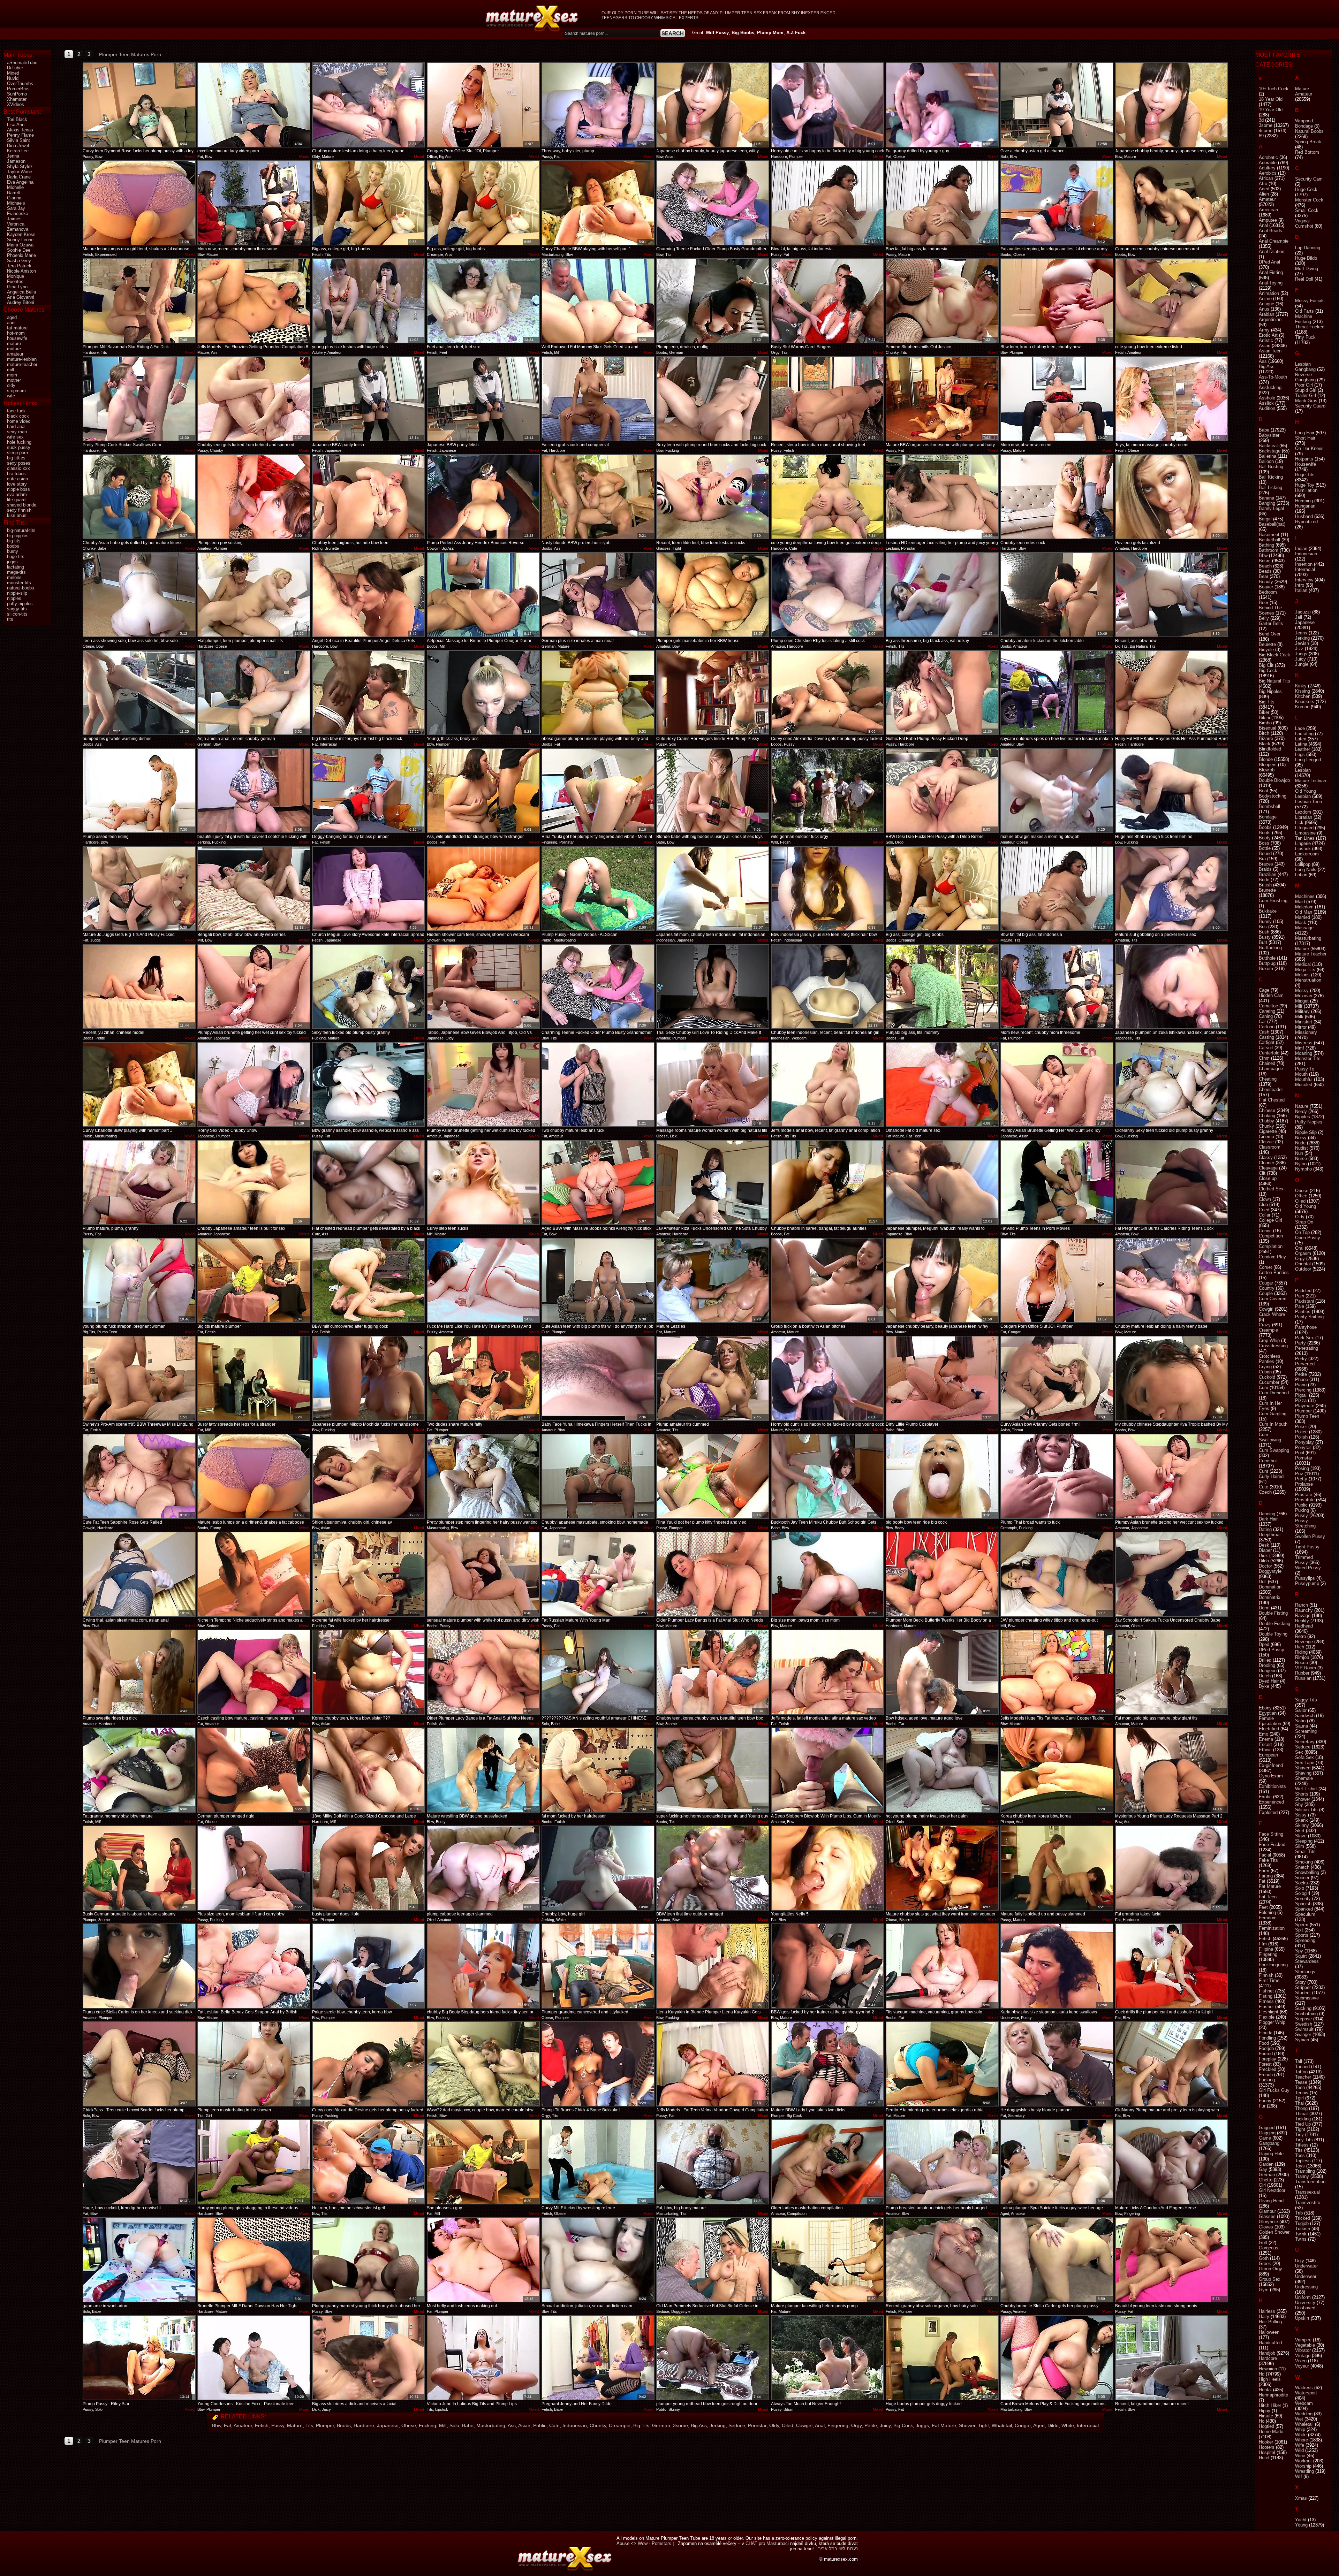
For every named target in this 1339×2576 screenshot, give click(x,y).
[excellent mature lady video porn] (254, 105)
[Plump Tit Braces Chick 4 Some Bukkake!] (598, 2064)
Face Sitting (1271, 1834)
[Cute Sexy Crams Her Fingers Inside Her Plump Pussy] (713, 693)
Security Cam (1309, 179)
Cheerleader (1271, 1089)
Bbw (217, 2425)
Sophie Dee (19, 250)
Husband (1304, 516)
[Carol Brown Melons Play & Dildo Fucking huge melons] (1057, 2358)
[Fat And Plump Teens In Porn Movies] (1057, 1182)
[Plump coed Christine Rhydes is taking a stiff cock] (827, 595)
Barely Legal (1271, 508)
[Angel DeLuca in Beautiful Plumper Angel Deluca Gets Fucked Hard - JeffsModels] (369, 595)
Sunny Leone (20, 240)
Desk (1264, 1545)
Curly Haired (1271, 1476)
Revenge (1304, 1642)
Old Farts (1304, 311)
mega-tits (16, 572)
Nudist (1302, 1148)
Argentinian (1270, 319)
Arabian (1266, 314)
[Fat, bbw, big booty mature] (713, 2162)
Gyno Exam (1271, 1776)
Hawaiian (1268, 2369)
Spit (1299, 1930)
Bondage (1268, 817)
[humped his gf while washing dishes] (139, 693)
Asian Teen (1270, 351)
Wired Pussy (1308, 1568)
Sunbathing (1306, 2014)
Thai (1299, 2103)
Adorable (1268, 163)
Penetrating (1307, 1348)
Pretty (1301, 1479)
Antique (1266, 304)
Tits (309, 2425)
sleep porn (17, 453)
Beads (1265, 571)
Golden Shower (1274, 2232)
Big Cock (903, 2425)
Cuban (1265, 1372)
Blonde (1266, 759)
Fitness (1266, 2001)
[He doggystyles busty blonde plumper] (1057, 2064)
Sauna (1302, 1726)
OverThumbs (20, 83)
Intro (1300, 585)
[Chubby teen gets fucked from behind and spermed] (254, 399)
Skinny (1302, 1825)
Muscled (1304, 1085)
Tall (1299, 2061)
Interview (1304, 580)
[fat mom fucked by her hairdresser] (598, 1770)
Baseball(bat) (1272, 524)
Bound (1265, 853)
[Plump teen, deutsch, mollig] (713, 301)
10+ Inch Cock (1274, 89)
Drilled (1265, 1660)
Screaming (1306, 1731)
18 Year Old (1271, 99)
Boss (1264, 843)
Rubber (1302, 1673)
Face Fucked (1272, 1845)
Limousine (1305, 833)
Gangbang (1269, 2143)
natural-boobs (21, 588)
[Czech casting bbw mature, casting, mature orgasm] (254, 1672)
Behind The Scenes (1270, 610)
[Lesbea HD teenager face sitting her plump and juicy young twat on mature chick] (942, 497)
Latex (1301, 739)
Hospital (1267, 2452)
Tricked (1303, 2218)
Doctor (1265, 1566)
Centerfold (1269, 1053)
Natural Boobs (1309, 131)
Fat (228, 2425)
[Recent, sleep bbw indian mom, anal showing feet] (827, 399)
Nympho (1303, 1169)
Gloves (1266, 2227)
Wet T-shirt (1306, 1789)
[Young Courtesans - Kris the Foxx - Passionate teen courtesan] (254, 2358)
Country (1267, 1288)
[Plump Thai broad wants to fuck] (1057, 1476)
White (1068, 2425)
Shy (1299, 1804)
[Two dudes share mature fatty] (483, 1378)
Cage (1264, 990)
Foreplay (1268, 2059)
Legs (1300, 754)
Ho (1262, 2421)
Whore (1302, 2440)
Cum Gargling (1273, 1414)
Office (1301, 1196)
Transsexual (1307, 2192)
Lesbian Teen (1308, 802)
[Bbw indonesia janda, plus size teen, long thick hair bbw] (827, 889)
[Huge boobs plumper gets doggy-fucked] (942, 2358)
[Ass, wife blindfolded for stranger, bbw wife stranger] (483, 791)
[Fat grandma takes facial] (1172, 1868)
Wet (1299, 2419)
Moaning (1304, 1053)
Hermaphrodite (1273, 2395)
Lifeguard (1304, 828)
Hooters (1267, 2447)
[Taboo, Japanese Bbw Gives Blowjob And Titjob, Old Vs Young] (483, 986)
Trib (1299, 2213)
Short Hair (1305, 438)
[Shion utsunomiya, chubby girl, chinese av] (369, 1476)
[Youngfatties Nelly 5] (827, 1868)
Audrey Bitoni (21, 302)
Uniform (1303, 2297)
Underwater (1306, 2266)
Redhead (1304, 1626)
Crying (1265, 1367)
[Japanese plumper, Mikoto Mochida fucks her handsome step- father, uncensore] (369, 1378)
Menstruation (1308, 980)
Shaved (1303, 1768)
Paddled (1303, 1291)
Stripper (1303, 1987)
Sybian (1302, 2040)
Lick (1299, 822)
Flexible (1267, 2017)
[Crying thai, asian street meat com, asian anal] (139, 1574)
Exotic (1265, 1797)
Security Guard (1310, 406)
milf (11, 370)
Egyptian (1268, 1713)
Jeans (1301, 633)
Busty (1265, 937)
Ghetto (1266, 2180)
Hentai (1265, 2390)
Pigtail (1301, 1395)
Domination (1270, 1587)
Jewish (1302, 643)
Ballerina (1268, 456)
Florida (1266, 2033)
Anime (1265, 299)
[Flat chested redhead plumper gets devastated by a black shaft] (369, 1182)
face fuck (16, 411)
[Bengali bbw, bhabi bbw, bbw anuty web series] (254, 889)
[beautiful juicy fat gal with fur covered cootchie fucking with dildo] (254, 791)
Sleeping (1304, 1841)
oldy (11, 385)
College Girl (1270, 1220)
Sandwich (1305, 1716)
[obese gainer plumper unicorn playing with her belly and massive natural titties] (598, 693)
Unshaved (1305, 2308)
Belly (1264, 618)
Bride (1264, 880)
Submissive (1307, 1998)
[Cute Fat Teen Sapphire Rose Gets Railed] (139, 1476)
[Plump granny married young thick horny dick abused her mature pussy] (369, 2260)
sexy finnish (19, 510)
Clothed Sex (1271, 1189)
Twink (1301, 2234)
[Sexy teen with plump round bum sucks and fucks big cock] (713, 399)
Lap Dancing (1308, 248)
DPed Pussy (1272, 1650)
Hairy (1264, 2316)
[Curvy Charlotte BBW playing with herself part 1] (598, 203)
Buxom (1266, 969)
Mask (1301, 923)
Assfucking (1270, 387)
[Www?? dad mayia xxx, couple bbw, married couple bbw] (483, 2064)
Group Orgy (1270, 2269)
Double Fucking (1274, 1624)
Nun (1299, 1153)
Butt (1263, 942)
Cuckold (1267, 1377)
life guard (16, 500)
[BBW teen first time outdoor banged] (713, 1868)
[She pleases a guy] (483, 2162)
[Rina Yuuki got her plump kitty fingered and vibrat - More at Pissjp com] (598, 791)
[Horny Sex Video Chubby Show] (254, 1084)
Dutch (1265, 1676)
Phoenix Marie (21, 255)
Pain (1300, 1296)
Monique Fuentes (16, 279)
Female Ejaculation (1270, 1721)
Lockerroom (1307, 854)
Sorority (1303, 1899)
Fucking (428, 2425)
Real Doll (1304, 279)
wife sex (15, 437)
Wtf (1299, 2476)
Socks (1302, 1883)
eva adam (17, 494)
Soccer (1302, 1878)
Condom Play (1272, 1257)
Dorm (1264, 1608)
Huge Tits (1305, 475)
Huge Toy (1305, 485)
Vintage (1303, 2356)
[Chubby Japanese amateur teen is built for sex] (254, 1182)
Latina (1301, 744)
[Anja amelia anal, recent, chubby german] (254, 693)
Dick (1263, 1556)
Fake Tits (1268, 1860)
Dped (1264, 1644)
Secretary (1305, 1742)
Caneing (1267, 1011)
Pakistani (1304, 1301)
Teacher (1303, 2077)
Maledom (1304, 907)
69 (1261, 136)
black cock (18, 416)
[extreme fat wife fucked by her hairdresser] (369, 1574)
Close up (1268, 1178)
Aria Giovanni (21, 297)
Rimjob (1302, 1657)
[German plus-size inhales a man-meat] (598, 595)
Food (1264, 2043)
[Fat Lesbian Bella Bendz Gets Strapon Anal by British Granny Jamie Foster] (254, 1966)
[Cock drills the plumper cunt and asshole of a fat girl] (1172, 1966)
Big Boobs (743, 33)
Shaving (1303, 1773)
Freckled (1268, 2069)
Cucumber (1269, 1382)
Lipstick (1303, 849)
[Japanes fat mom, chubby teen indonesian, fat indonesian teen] (713, 889)
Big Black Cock (1274, 655)
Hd (1262, 2374)
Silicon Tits (1306, 1810)
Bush (1264, 932)
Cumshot (1268, 1461)
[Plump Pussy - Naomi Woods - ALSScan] (598, 889)
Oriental (1303, 1264)
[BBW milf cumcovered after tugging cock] (369, 1280)
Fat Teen (1268, 1897)
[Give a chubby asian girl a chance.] (1057, 105)
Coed (1264, 1210)
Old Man (1304, 912)
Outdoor (1303, 1269)
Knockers (1305, 702)
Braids (1265, 869)
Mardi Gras (1306, 401)
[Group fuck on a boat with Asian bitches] (827, 1280)
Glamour (1267, 2211)
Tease (1301, 2082)
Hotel (1264, 2458)
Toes (1300, 2155)
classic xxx (18, 468)
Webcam (1304, 2403)
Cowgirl (804, 2425)
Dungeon (1268, 1671)
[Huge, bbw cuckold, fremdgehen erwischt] (139, 2162)
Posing (1302, 1468)
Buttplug (1267, 963)
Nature (1302, 1106)
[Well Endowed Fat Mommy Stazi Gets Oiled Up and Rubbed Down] (598, 301)
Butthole (1267, 958)
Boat (1264, 791)
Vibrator (1303, 2350)
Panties (1303, 1312)
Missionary (1306, 1032)
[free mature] (532, 18)
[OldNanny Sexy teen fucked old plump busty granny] (1172, 1084)
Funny (1265, 2101)
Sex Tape (1305, 1763)
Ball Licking (1270, 487)
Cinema (1266, 1137)
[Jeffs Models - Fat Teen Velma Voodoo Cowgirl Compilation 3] (713, 2064)
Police (1301, 1432)
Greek (1265, 2263)
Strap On (1304, 1222)
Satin (1300, 1721)
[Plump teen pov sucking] (254, 497)
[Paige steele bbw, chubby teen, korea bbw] (369, 1966)
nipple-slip (17, 593)
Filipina (1266, 1949)
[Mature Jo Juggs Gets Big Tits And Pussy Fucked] (139, 889)
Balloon (1266, 461)
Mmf (1300, 1048)
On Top (1302, 1232)
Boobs (344, 2425)
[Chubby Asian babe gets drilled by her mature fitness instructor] (139, 497)
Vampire (1303, 2340)
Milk (1299, 1017)
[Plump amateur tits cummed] (713, 1378)
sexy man (17, 432)
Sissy (1301, 1815)
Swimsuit (1304, 2029)
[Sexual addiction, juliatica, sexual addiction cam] (598, 2260)
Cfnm (1264, 1058)
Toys (1300, 2166)
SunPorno (17, 94)
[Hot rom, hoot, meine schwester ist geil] (369, 2162)
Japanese (388, 2425)
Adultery (1267, 168)
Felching (1267, 1912)
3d (1261, 120)
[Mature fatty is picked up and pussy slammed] (1057, 1868)
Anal (820, 2425)
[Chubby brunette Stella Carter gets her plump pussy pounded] (1057, 2260)
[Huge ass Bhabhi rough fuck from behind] (1172, 791)
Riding (1301, 1652)
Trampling (1305, 2171)
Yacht (1301, 2520)
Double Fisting (1273, 1613)
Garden (1266, 2164)
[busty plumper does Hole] (369, 1868)
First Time (1269, 1980)
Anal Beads (1270, 231)
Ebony (1265, 1708)
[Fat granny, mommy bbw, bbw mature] (139, 1770)
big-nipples (18, 536)
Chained (1267, 1063)
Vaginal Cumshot (1304, 223)
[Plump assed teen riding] (139, 791)
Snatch (1302, 1867)
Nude (1300, 1143)
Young (1301, 2525)
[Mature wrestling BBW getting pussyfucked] (483, 1770)
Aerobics (1268, 173)
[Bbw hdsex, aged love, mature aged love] (942, 1672)
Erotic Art (1268, 335)
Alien (1264, 194)
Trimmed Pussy (1304, 1560)
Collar (1265, 1215)
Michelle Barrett (15, 190)
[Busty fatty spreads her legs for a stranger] (254, 1378)
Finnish (1266, 1975)
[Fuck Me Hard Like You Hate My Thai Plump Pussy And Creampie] (483, 1280)
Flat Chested (1272, 1100)
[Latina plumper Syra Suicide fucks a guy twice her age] (1057, 2162)
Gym (1264, 2290)
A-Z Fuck (796, 33)
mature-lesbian (22, 359)
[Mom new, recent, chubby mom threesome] (254, 203)
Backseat (1268, 446)
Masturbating (491, 2425)
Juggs (922, 2425)
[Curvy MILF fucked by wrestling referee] (598, 2162)
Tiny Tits (1304, 2140)
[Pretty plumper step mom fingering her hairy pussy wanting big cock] (483, 1476)
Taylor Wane (20, 172)
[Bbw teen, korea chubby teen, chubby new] (1057, 301)
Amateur (243, 2425)
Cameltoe (1268, 1006)
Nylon (1301, 1164)
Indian (1301, 548)
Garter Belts (1271, 623)
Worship (1303, 2466)
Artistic (1266, 340)
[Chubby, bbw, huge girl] (598, 1868)
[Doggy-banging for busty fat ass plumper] (369, 791)
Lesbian (1303, 770)
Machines (1305, 896)
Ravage (1303, 1615)
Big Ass (699, 2425)
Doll (1263, 1582)
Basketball (1269, 540)
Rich (1300, 1647)
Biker (1264, 712)
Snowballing (1307, 1872)
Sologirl (1303, 1893)
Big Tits (641, 2425)
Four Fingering (1273, 1965)
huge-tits (16, 557)
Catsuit (1266, 1048)
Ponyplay (1304, 1442)
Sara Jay (16, 208)
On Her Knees (1309, 448)
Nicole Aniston (21, 271)
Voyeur (1302, 2366)
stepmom (16, 391)
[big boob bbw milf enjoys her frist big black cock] (369, 693)
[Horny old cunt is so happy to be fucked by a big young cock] (827, 105)
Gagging (1267, 2133)
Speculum (1305, 1914)
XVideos (16, 104)
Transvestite (1308, 2202)
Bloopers (1268, 765)
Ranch (1302, 1605)
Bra (1262, 859)
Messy (1302, 990)
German (661, 2425)
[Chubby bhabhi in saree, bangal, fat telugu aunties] (827, 1182)
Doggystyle (1270, 1571)
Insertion (1304, 564)
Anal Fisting (1271, 272)
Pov (1299, 1474)
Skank (1302, 1820)
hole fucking (19, 442)
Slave (1301, 1836)
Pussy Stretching (1305, 1523)
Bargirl (1265, 519)
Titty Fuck (1305, 337)
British (1265, 885)
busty (13, 551)
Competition (1271, 1236)
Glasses (1267, 2216)
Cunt (1264, 1471)
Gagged (1267, 2128)
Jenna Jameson (16, 159)
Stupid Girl (1306, 390)
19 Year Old (1271, 110)
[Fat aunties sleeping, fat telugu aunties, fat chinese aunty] (1057, 203)
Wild (1299, 2450)
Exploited (1268, 1812)
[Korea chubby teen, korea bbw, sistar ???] (369, 1672)
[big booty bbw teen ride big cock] (942, 1476)
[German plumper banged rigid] (254, 1770)
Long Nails (1306, 870)
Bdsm (1265, 561)
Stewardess (1307, 1961)
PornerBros (18, 89)
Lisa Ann (16, 125)
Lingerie (1303, 843)
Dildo (1053, 2425)
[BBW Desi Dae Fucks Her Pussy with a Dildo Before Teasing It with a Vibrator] (942, 791)
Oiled (788, 2425)
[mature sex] (564, 2558)
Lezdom (1303, 812)
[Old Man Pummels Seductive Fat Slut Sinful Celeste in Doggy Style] (713, 2260)
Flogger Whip (1272, 2022)
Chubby (1266, 1121)
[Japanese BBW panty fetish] (369, 399)
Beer (1264, 603)
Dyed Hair (1269, 1681)
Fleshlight (1269, 2012)
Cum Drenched (1274, 1393)
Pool (1300, 1453)
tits (10, 619)
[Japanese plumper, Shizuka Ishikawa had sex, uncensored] (1172, 986)
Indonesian (575, 2425)
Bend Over (1270, 634)
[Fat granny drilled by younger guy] (942, 105)
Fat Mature (944, 2425)
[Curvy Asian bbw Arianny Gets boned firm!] (1057, 1378)
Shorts (1302, 1794)
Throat (1302, 2114)
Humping (1304, 501)
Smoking (1304, 1862)
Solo (454, 2425)
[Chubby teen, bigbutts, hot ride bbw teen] (369, 497)
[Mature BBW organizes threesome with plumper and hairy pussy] (942, 399)
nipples (14, 598)
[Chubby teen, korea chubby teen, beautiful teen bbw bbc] (713, 1672)
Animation (1269, 293)
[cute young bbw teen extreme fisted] (1172, 301)
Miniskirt (1304, 1022)
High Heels (1270, 2379)
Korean (1302, 707)
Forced (1266, 2054)
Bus (1263, 927)
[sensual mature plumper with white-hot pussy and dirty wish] (483, 1574)
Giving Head (1271, 2201)
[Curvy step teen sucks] (483, 1182)
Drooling (1267, 1665)
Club (1263, 1205)
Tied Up (1303, 2124)
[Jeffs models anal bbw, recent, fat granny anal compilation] (827, 1084)
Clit (1262, 1173)
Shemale (1304, 1778)
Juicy (885, 2425)
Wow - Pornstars (655, 2543)
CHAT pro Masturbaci (767, 2543)
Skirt (1300, 1831)
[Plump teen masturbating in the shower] (254, 2064)
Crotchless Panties (1270, 1359)
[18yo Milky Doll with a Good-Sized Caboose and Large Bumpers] (369, 1770)
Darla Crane (19, 177)
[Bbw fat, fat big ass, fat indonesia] (827, 203)
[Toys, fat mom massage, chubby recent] (1172, 399)
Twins (1301, 2239)
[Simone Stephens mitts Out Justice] (942, 301)
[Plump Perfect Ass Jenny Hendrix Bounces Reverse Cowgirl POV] (483, 497)
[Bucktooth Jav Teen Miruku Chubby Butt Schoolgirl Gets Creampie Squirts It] (827, 1476)
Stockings (1305, 1972)
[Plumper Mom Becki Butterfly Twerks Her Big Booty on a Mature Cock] (942, 1574)
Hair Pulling (1270, 2322)
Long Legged (1308, 760)
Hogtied (1266, 2426)
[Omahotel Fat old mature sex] (942, 1084)
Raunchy (1304, 1610)
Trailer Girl (1306, 395)
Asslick (1266, 403)
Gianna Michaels (16, 200)
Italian (1301, 590)
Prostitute (1305, 1500)
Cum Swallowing (1270, 1437)
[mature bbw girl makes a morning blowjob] (1057, 791)
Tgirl (1299, 2098)
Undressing (1306, 2287)
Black (1265, 744)
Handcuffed (1270, 2343)
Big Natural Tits (1274, 681)
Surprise (1303, 2019)
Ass (512, 2425)
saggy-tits (17, 609)
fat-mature (17, 328)
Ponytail (1303, 1447)
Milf (443, 2425)
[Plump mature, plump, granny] (139, 1182)
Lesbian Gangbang (1305, 367)
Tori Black (17, 119)
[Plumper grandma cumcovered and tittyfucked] (598, 1966)
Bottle (1265, 848)
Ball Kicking (1271, 477)
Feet (1263, 1907)
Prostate (1304, 1495)
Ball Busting (1271, 467)
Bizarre (1266, 738)
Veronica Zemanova (18, 227)
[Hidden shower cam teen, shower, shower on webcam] (483, 889)
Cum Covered (1273, 1299)
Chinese (1267, 1110)
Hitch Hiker (1270, 2405)
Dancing (1267, 1514)
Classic (1266, 1142)
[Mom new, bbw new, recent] (1057, 399)
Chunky (598, 2425)
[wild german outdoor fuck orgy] (827, 791)
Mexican (1304, 996)
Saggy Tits (1306, 1700)
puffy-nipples (20, 604)
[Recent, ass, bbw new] (1172, 595)
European (1268, 1755)
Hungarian (1305, 506)
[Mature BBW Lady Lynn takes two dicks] (827, 2064)
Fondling (1267, 2038)
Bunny (1265, 921)
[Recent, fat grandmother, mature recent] (1172, 2358)
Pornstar (757, 2425)
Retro (1300, 1636)
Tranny (1302, 2176)
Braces (1266, 864)
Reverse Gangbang (1305, 377)
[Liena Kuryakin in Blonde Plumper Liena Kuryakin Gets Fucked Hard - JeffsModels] (713, 1966)
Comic (1265, 1231)
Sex (1299, 1752)
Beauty (1266, 582)
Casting (1266, 1037)
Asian (524, 2425)
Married (1303, 917)
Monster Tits (1308, 1058)
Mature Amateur (1304, 91)
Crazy (1265, 1325)
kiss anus (17, 515)
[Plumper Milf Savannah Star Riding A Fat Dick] (139, 301)
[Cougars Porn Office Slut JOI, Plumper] (483, 105)
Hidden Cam (1271, 995)
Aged (1039, 2425)
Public (540, 2425)
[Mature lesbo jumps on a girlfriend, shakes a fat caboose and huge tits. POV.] (139, 203)
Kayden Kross (21, 234)
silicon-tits (17, 614)
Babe (468, 2425)
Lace (1300, 728)
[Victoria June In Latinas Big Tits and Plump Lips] (483, 2358)
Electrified (1269, 1729)
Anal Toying (1271, 283)
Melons (1302, 975)
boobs (13, 546)
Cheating (1268, 1079)
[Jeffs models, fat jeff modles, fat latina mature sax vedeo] (827, 1672)
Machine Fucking (1304, 319)
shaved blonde (22, 505)
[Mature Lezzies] (713, 1280)
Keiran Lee (18, 151)
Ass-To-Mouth (1273, 377)
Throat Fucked (1310, 327)
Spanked (1304, 1909)
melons (14, 577)
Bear (1264, 576)
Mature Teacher (1311, 954)
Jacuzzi (1303, 612)
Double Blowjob (1274, 780)
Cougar (1023, 2425)
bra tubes (16, 474)
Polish (1301, 1437)
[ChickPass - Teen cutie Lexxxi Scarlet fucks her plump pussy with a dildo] (139, 2064)
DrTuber (15, 68)
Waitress (1304, 2388)
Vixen (1301, 2361)
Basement (1269, 535)
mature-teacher (22, 364)
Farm (1264, 1871)
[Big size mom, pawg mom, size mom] (827, 1574)
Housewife (1306, 464)
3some (680, 2425)
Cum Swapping (1274, 1450)
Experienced (1271, 1802)
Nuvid (13, 78)
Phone (1302, 1380)
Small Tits (1305, 1851)
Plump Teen (1307, 1416)
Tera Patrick (19, 266)
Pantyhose (1306, 1327)
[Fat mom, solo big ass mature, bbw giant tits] (1172, 1672)
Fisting (1266, 1996)
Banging (1267, 503)
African (1266, 178)
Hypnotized (1306, 522)
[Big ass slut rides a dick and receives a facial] (369, 2358)
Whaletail (1002, 2425)
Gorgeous (1269, 2248)
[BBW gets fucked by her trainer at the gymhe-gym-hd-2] (827, 1966)
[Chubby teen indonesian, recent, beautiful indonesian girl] (827, 986)
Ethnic (1265, 1750)
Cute (554, 2425)
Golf (1263, 2243)
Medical (1303, 964)
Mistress (1304, 1043)
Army (1264, 330)
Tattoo (1301, 2072)
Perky (1301, 1359)
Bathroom (1269, 550)
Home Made (1271, 2432)
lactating (16, 567)
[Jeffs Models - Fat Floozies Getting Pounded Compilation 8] (254, 301)
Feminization (1272, 1928)
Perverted (1305, 1364)
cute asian (17, 479)
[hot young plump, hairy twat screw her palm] (942, 1770)
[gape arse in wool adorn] (139, 2260)
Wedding (1304, 2414)
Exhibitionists (1272, 1786)
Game (1265, 2138)
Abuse (623, 2543)
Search (673, 33)
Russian (1303, 1678)
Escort (1265, 1744)
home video (19, 421)
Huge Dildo (1306, 258)
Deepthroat (1270, 1535)
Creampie (620, 2425)
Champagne (1271, 1069)
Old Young (1306, 1206)
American (1268, 210)
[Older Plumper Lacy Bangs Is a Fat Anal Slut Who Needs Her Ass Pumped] (713, 1574)
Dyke (1264, 1686)
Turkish (1303, 2229)
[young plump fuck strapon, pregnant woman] (139, 1280)
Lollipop (1303, 864)
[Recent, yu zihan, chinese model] (139, 986)
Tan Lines (1305, 838)
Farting (1266, 1876)
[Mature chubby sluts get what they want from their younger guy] (942, 1868)
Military (1302, 1011)
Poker (1301, 1427)
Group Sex (1270, 2279)
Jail (1299, 617)
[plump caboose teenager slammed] (483, 1868)
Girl (1262, 2185)
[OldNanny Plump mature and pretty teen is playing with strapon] (1172, 2064)
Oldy (774, 2425)
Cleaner (1266, 1163)
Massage (1304, 928)
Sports (1302, 1935)
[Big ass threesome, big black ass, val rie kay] (942, 595)
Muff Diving (1307, 269)
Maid (1300, 902)
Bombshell (1269, 806)
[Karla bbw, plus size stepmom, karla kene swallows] (1057, 1966)
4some (1266, 131)
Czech (1265, 1492)
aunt (11, 323)
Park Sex (1304, 1338)
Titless (1302, 2145)
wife (11, 396)
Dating (1265, 1529)
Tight (984, 2425)
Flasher (1266, 2007)
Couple (1266, 1293)
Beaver (1266, 587)
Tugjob (1302, 2223)
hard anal (16, 426)
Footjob (1266, 2048)
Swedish (1304, 2024)
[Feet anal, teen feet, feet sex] (483, 301)
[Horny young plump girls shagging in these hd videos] (254, 2162)
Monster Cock (1309, 200)
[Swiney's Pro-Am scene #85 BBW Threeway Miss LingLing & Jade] (139, 1378)
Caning (1266, 1016)
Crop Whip (1269, 1340)
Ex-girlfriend (1271, 1765)
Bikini (1264, 718)
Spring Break (1308, 142)
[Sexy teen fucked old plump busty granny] (369, 986)
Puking (1302, 1510)
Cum (1264, 1388)
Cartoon (1267, 1027)
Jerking (718, 2425)
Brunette (1267, 890)
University (1305, 2303)
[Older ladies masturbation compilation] (827, 2162)
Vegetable (1305, 2345)
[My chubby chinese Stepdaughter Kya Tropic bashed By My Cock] (1172, 1378)
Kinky (1301, 686)
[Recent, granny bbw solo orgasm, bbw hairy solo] (942, 2260)
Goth (1264, 2258)
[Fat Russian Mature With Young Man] (598, 1574)
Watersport (1306, 2393)
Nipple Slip (1306, 1132)
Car (1262, 1022)
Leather (1303, 749)
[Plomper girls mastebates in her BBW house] (713, 595)
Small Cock (1307, 210)
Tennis (1302, 2093)
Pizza (1301, 1400)
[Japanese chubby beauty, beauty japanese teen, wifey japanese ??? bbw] (713, 105)
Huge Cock (1306, 189)
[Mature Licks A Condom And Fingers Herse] (1172, 2162)
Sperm (1302, 1925)
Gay (1263, 2169)
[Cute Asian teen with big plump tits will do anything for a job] (598, 1280)
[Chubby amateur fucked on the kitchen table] (1057, 595)
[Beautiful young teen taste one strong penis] (1172, 2260)
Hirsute (1266, 2416)
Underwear (1306, 2276)
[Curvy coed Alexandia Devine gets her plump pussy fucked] (827, 693)
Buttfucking (1270, 948)
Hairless (1267, 2311)
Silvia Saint (18, 140)
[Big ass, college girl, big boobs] (369, 203)
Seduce (737, 2425)
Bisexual (1268, 728)
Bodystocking (1273, 796)
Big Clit (1266, 665)
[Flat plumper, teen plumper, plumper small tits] (254, 595)
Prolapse (1304, 1484)
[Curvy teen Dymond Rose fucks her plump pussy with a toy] (139, 105)
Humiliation (1306, 490)
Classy (1266, 1157)
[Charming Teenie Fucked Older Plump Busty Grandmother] (713, 203)
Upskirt (1302, 2318)
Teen (1300, 2087)
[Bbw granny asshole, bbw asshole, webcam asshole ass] (369, 1084)
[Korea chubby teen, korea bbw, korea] (1057, 1770)
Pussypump (1307, 1583)
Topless (1303, 2161)
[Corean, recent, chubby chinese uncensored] (1172, 203)
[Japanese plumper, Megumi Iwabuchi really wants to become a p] (942, 1182)
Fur (1262, 2106)
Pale (1300, 1306)
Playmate (1305, 1406)
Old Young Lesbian (1306, 794)
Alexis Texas (20, 130)
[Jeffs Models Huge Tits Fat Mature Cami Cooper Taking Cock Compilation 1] (1057, 1672)
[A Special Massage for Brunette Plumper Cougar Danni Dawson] (483, 595)
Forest (1265, 2064)
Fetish (262, 2425)
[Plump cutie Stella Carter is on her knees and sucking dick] (139, 1966)
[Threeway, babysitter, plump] (598, 105)
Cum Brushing (1273, 901)
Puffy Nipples (1309, 1122)
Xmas (1301, 2498)
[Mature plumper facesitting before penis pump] (827, 2260)
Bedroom (1268, 592)
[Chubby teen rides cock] (1057, 497)
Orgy (856, 2425)
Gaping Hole (1271, 2154)
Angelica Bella (21, 292)
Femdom (1268, 1918)
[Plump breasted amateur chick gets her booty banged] (942, 2162)
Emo (1264, 1734)
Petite (871, 2425)
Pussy (278, 2425)
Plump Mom (770, 33)
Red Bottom (1307, 152)
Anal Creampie (1274, 241)
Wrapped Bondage (1304, 123)
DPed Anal (1269, 262)
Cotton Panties (1274, 1272)
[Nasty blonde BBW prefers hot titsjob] (598, 497)
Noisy (1301, 1138)
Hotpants (1304, 459)
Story (1300, 1982)
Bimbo (1265, 723)
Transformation (1310, 2182)
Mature (295, 2425)
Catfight (1267, 1042)
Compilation (1271, 1246)
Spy (1299, 1951)
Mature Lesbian (1311, 781)
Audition (1267, 408)
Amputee (1268, 220)
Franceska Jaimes (18, 216)
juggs (12, 562)
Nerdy (1301, 1111)
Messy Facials (1310, 301)
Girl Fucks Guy (1274, 2090)
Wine (1300, 2456)
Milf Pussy (717, 33)
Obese (409, 2425)
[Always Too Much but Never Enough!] (827, 2358)
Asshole (1267, 398)
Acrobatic (1268, 157)
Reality (1302, 1621)
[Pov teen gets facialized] (1172, 497)
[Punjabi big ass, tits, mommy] (942, 986)
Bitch (1264, 733)
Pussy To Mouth (1305, 1072)
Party (1300, 1343)
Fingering (838, 2425)
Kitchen (1303, 696)
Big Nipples (1270, 691)
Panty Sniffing (1309, 1317)
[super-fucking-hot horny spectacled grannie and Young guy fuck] (713, 1770)
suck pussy (19, 447)
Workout (1303, 2461)
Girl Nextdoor (1272, 2190)
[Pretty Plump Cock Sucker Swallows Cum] (139, 399)
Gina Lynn (17, 287)
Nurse (1301, 1159)
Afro (1263, 184)
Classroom (1270, 1147)
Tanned (1302, 2067)
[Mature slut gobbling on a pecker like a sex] (1172, 889)
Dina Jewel (18, 146)
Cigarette (1268, 1131)
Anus (1264, 309)
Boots (1265, 833)
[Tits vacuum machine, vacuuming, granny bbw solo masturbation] (942, 1966)
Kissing (1303, 691)
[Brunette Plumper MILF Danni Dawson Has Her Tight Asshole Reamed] (254, 2260)
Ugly (1300, 2261)
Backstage (1270, 451)
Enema (1266, 1739)
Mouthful (1304, 1079)
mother (14, 380)
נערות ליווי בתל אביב (838, 2549)
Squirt (1301, 1956)
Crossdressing (1273, 1346)
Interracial (1088, 2425)
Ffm (1263, 1944)
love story (17, 484)
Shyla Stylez (20, 166)
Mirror (1301, 1027)
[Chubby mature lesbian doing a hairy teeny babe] (369, 105)
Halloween (1269, 2332)
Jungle (1302, 664)
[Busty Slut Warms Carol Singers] (827, 301)
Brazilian (1268, 874)
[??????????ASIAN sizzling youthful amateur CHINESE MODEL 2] (598, 1672)
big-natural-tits (21, 530)
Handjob (1267, 2353)
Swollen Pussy (1310, 1536)
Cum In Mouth (1273, 1424)
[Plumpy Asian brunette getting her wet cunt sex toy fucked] (254, 986)
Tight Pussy (1307, 1547)
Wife (1300, 2445)
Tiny (1299, 2135)
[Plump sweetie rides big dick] (139, 1672)
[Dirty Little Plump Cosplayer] (942, 1378)
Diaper (1265, 1550)
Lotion (1301, 875)
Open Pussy (1308, 1238)
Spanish (1303, 1904)
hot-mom (16, 333)
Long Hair (1305, 433)
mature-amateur (15, 351)
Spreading (1305, 1940)
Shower (967, 2425)
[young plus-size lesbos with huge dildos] (369, 301)
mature (14, 344)
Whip (1300, 2429)
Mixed (190, 157)
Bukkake (1268, 911)
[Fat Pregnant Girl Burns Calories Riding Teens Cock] (1172, 1182)
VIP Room (1306, 1668)
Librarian (1304, 817)
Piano (1301, 1385)
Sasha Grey (19, 261)
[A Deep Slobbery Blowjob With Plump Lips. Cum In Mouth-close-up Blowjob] (827, 1770)
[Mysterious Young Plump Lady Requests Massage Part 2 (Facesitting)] (1172, 1770)
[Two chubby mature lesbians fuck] (598, 1084)
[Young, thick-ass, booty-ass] (483, 693)
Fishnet (1266, 1991)
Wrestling (1304, 2471)
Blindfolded (1270, 749)
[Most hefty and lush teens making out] (483, 2260)
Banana (1266, 498)
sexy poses (19, 463)
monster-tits (19, 583)
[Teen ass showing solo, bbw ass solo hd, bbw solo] (139, 595)
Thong (1301, 2108)
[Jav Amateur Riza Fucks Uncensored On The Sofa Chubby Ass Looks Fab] (713, 1182)
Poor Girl (1304, 385)
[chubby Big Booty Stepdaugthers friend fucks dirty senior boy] (483, 1966)
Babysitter (1269, 435)
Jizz (1299, 649)
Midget (1302, 1001)
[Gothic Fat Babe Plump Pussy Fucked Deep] (942, 693)
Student (1303, 1993)
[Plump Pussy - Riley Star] (139, 2358)
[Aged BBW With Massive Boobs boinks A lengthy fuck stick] (598, 1182)
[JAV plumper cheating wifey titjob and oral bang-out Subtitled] (1057, 1574)
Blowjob (1267, 770)
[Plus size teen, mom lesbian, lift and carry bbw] (254, 1868)
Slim (1300, 1846)
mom (12, 375)
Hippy (1265, 2411)
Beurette (1267, 644)
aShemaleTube (22, 63)
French (1266, 2075)
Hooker (1266, 2442)
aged (12, 317)
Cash (1264, 1032)
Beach (1265, 566)
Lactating (1304, 734)
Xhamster (17, 99)
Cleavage (1268, 1168)
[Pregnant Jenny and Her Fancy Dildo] (598, 2358)
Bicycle (1266, 650)
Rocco (1302, 1663)
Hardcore (364, 2425)
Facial (1265, 1855)
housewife (17, 338)
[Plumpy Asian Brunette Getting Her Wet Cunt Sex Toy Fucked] (1057, 1084)
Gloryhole (1268, 2222)
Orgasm (1303, 1253)
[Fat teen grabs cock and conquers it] (598, 399)
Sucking (1303, 2008)
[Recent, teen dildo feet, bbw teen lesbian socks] (713, 497)
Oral (1299, 1248)
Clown (1265, 1199)
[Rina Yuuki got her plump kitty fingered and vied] (713, 1476)
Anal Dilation (1272, 251)
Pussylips (1305, 1578)
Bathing (1266, 545)
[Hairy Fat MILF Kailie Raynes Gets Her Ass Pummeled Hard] (1172, 693)
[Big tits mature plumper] (254, 1280)
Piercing (1303, 1390)
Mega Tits (1305, 970)
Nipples (1303, 1117)
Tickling (1303, 2119)
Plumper (325, 2425)
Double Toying (1273, 1634)
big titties (16, 458)
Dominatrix (1270, 1597)
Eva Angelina (20, 182)
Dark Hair (1268, 1519)
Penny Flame (20, 135)
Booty (1265, 838)
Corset (1265, 1267)
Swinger (1303, 2034)
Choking (1267, 1116)
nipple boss (18, 489)
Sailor (1301, 1710)
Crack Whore (1272, 1314)
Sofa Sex (1304, 1757)
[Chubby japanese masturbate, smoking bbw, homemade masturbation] (598, 1476)
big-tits (14, 541)
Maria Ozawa (20, 245)
